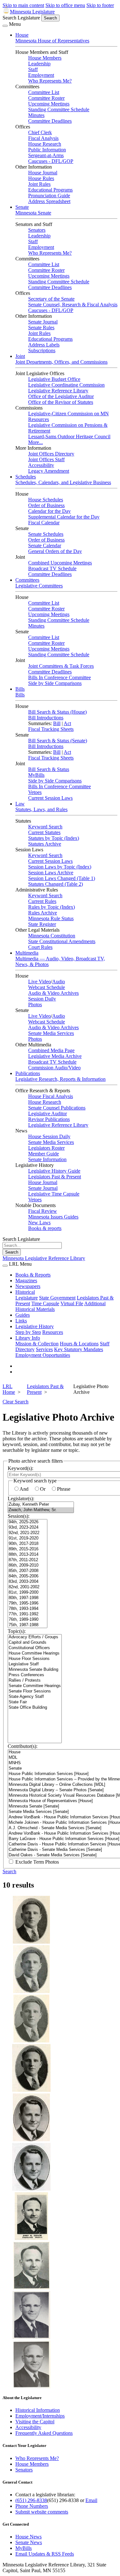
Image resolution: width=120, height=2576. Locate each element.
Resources (53, 1332)
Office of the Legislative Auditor (61, 396)
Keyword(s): (20, 1468)
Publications (28, 1073)
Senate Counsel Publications (57, 1108)
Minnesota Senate (33, 213)
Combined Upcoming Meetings (60, 563)
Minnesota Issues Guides (53, 1217)
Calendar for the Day (49, 511)
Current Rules (42, 901)
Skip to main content (23, 5)
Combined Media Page (51, 1050)
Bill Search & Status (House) (57, 712)
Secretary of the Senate (51, 299)
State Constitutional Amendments (62, 941)
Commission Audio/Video (54, 1068)
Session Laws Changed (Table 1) (62, 878)
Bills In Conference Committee (60, 677)
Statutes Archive (45, 844)
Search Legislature (21, 18)
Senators (37, 230)
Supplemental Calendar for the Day (64, 517)
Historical (25, 1292)
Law (20, 804)
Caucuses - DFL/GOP (51, 161)
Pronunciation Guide (49, 196)
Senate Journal (43, 322)
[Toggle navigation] (5, 26)
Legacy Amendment (49, 471)
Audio (59, 982)
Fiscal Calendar (44, 523)
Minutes (36, 115)
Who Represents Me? (50, 81)
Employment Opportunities (43, 1355)
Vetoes (35, 792)
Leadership (39, 64)
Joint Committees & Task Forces (61, 666)
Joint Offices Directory (51, 454)
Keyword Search (45, 827)
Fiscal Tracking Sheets (51, 729)
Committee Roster (46, 98)
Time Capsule (45, 1303)
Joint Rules (39, 184)
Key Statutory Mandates (79, 1349)
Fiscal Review (43, 1211)
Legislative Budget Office (54, 379)
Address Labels (44, 345)
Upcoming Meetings (49, 104)
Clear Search (16, 1402)
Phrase (64, 1489)
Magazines (26, 1281)
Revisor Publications (49, 1119)
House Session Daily (49, 1136)
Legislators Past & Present (55, 1177)
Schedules (26, 477)
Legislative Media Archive (55, 1056)
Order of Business (46, 505)
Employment (41, 75)
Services (44, 1349)
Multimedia (27, 953)
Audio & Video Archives (53, 993)
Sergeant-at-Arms (46, 155)
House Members (45, 58)
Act (67, 723)
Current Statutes (44, 832)
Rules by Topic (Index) (52, 907)
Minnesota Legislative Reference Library (44, 1258)
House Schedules (46, 500)
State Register (42, 924)
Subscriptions (42, 350)
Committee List (44, 92)
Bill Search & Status (49, 769)
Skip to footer (100, 5)
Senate (22, 207)
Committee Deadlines (50, 121)
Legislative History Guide (54, 1171)
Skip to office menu (65, 5)
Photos (35, 1004)
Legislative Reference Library (58, 391)
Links (21, 1321)
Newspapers (28, 1286)
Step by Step (28, 1332)
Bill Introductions (46, 718)
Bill (57, 723)
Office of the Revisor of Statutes (61, 402)
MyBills (36, 775)
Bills (20, 689)
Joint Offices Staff (46, 459)
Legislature (27, 1298)
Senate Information (47, 1159)
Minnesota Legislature (32, 12)
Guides (23, 1315)
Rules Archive (43, 913)
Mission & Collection (37, 1344)
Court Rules (40, 947)
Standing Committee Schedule (59, 109)
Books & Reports (33, 1275)
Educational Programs (50, 190)
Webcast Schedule (47, 987)
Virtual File (72, 1303)
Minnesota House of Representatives (52, 41)
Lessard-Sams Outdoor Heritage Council (69, 437)
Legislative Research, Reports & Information (60, 1079)
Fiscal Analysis (43, 138)
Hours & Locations (79, 1344)
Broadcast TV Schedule (52, 568)
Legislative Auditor (48, 1113)
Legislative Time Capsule (54, 1194)
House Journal (43, 173)
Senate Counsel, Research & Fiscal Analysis (73, 305)
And (24, 1489)
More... (36, 442)
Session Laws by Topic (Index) (60, 867)
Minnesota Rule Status (51, 918)
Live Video (40, 982)
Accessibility (41, 465)
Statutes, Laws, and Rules (41, 809)
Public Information (47, 150)
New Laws (39, 1223)
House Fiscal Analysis (51, 1096)
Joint (20, 356)
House (22, 35)
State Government (57, 1298)
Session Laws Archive (51, 873)
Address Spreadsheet (49, 201)
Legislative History (35, 1326)
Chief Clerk (40, 132)
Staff (33, 69)
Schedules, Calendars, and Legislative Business (63, 482)
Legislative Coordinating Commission (66, 385)
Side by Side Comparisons (55, 683)
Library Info (28, 1338)
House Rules (41, 178)
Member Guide (44, 1154)
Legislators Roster (46, 1148)
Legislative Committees (39, 586)
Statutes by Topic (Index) (54, 838)
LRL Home (9, 1389)
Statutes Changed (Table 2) (56, 884)
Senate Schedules (46, 534)
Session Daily (42, 999)
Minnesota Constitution (52, 936)
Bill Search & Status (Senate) (58, 741)
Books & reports (45, 1228)
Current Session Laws (50, 798)
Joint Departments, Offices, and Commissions (61, 362)
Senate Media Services (51, 1033)
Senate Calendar (45, 546)
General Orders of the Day (55, 551)
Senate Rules (41, 327)
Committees (27, 580)
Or (43, 1489)
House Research (45, 144)
